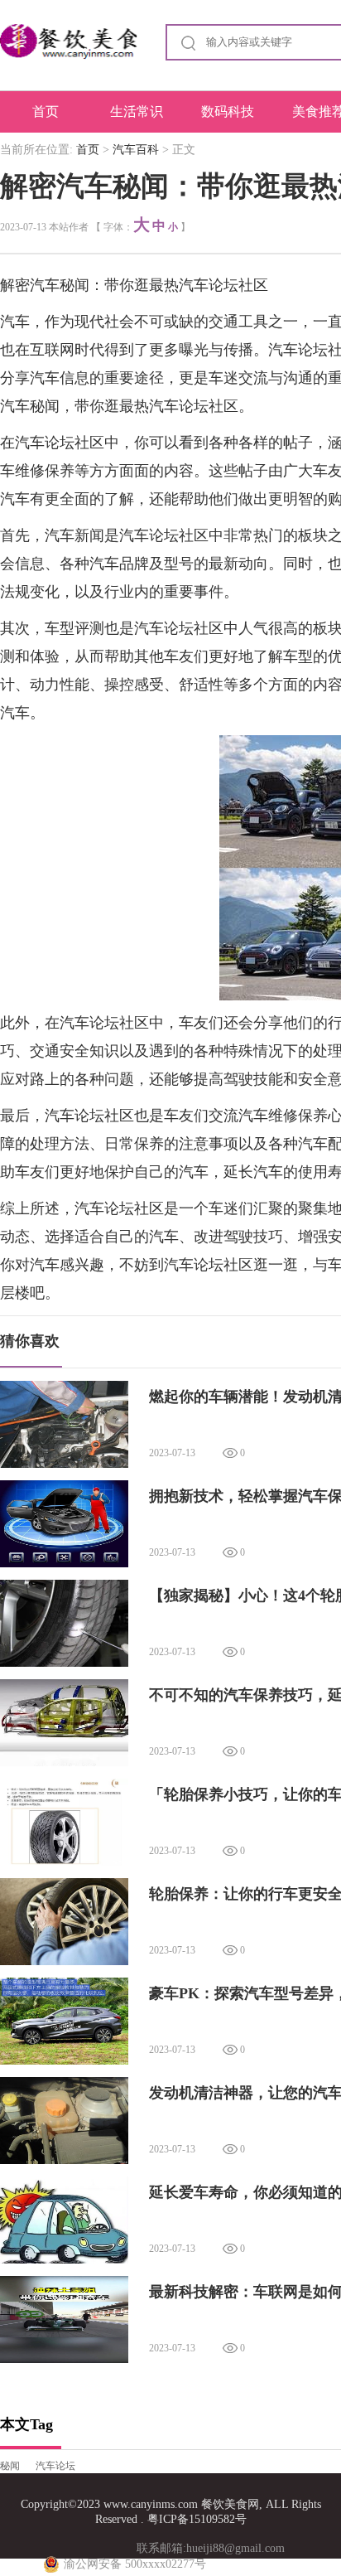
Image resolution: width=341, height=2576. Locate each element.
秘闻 (10, 2466)
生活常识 (137, 111)
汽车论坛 (55, 2466)
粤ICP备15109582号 (197, 2519)
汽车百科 (136, 150)
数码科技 (228, 111)
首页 (46, 111)
